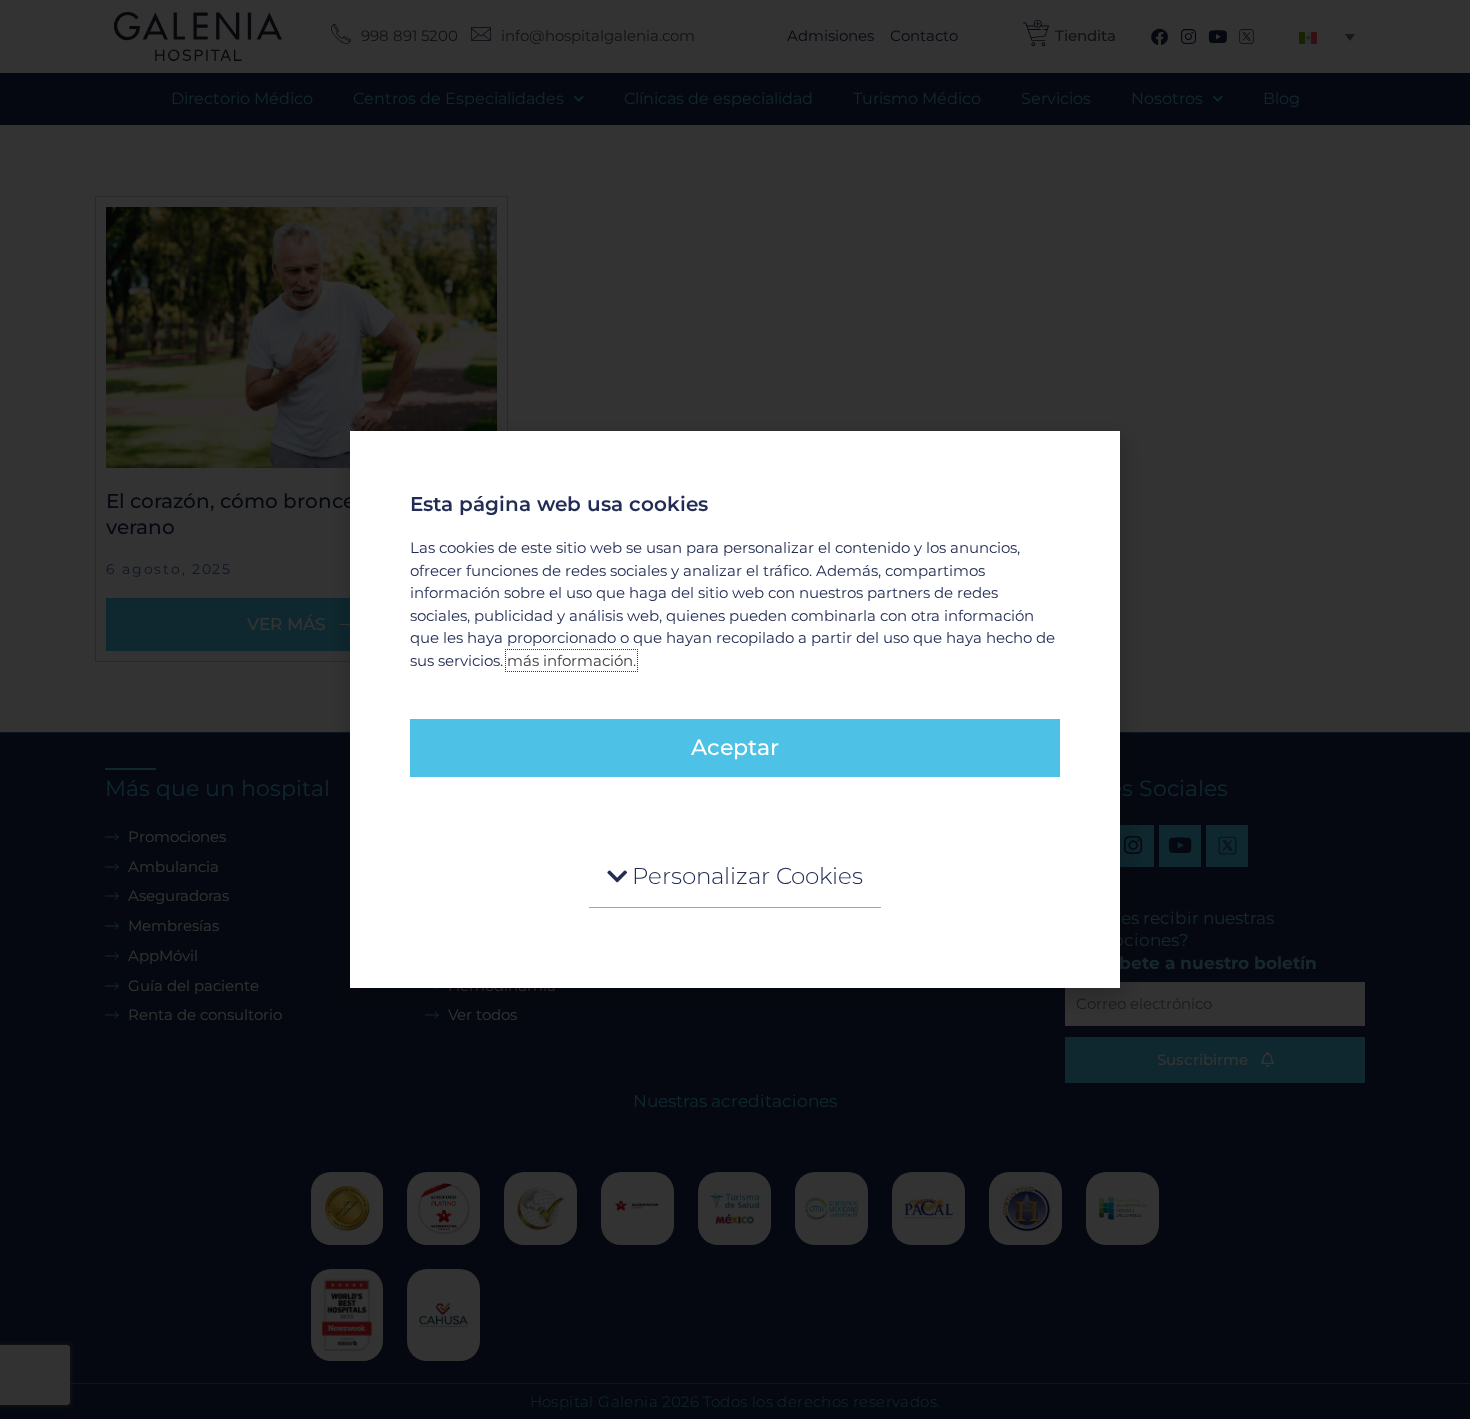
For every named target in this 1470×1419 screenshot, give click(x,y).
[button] (735, 877)
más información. (571, 660)
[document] (735, 709)
